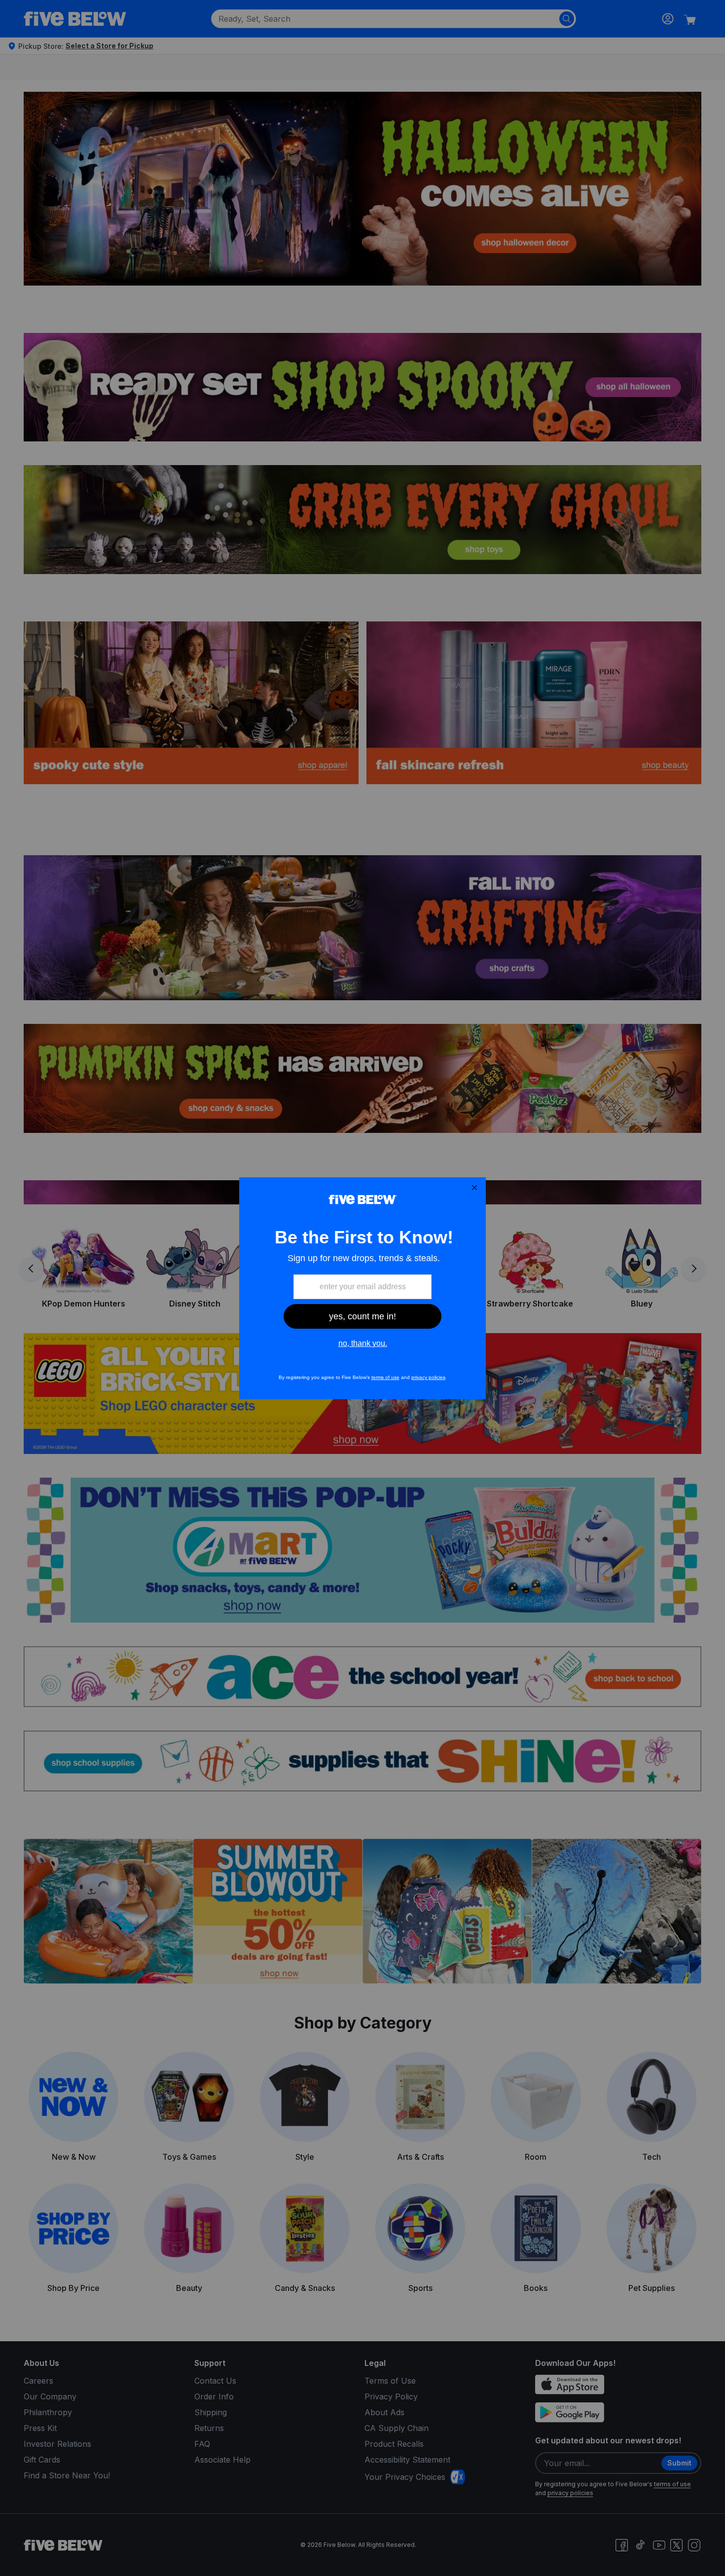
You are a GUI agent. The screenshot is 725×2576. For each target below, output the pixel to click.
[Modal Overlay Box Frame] (362, 1288)
